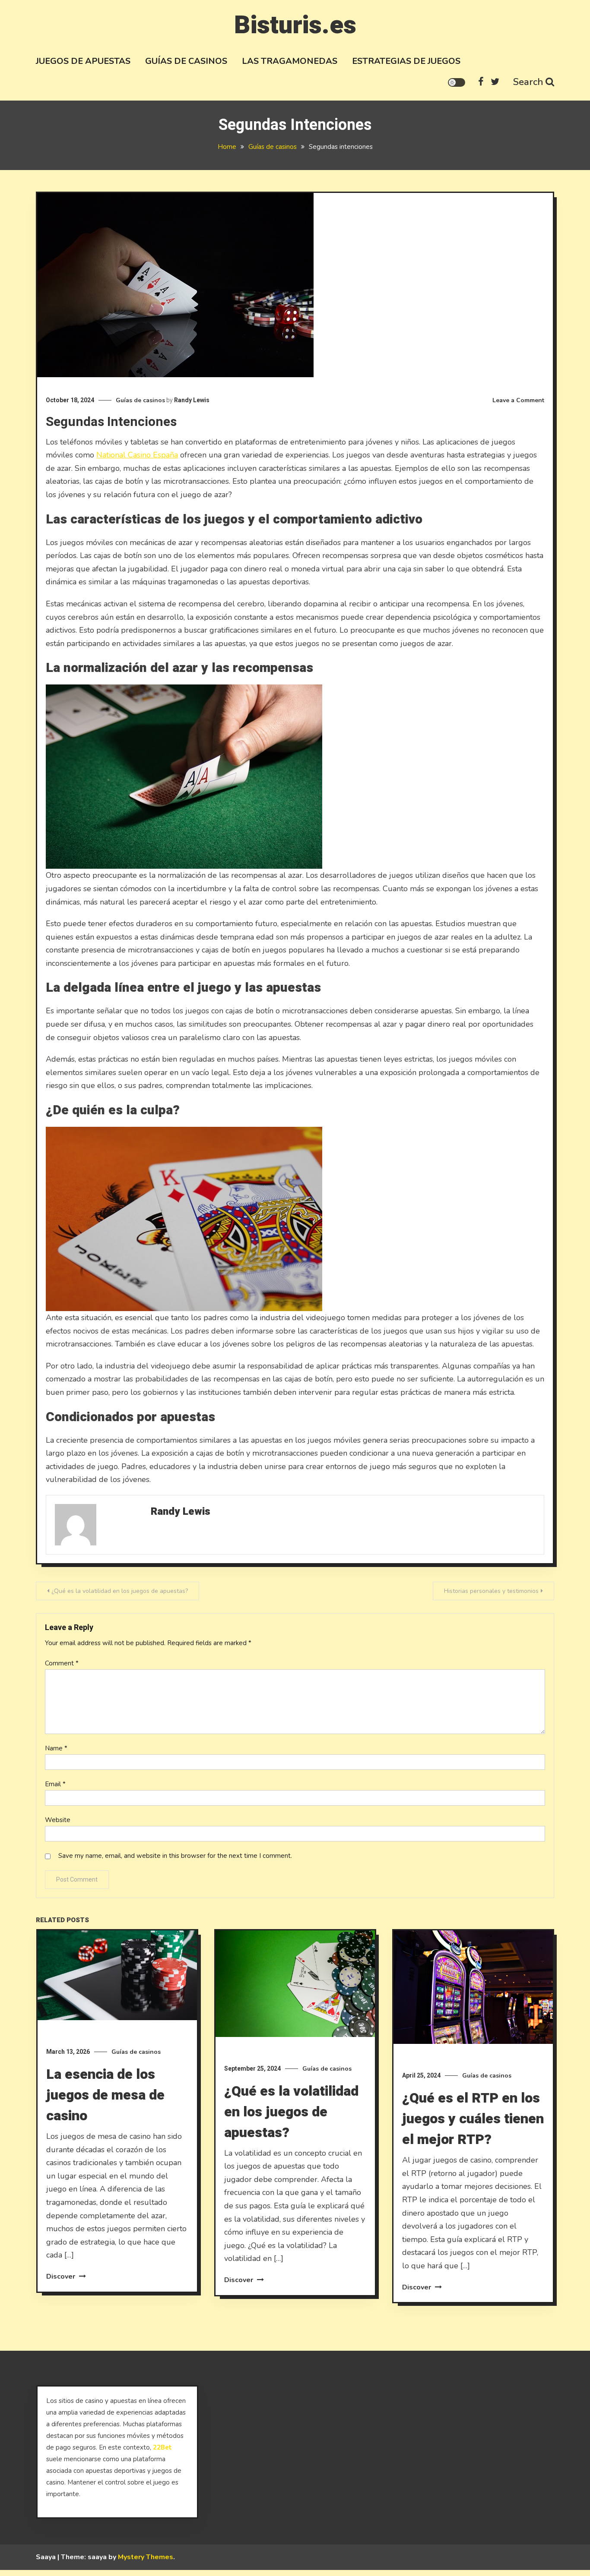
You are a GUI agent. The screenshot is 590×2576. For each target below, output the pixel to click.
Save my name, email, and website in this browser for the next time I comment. (175, 1856)
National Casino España (137, 455)
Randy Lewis (192, 400)
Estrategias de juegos (406, 61)
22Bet (162, 2447)
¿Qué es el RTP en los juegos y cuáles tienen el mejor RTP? (473, 2119)
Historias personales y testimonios (491, 1591)
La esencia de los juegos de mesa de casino (105, 2095)
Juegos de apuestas (83, 61)
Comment (62, 1663)
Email (55, 1784)
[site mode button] (457, 82)
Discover (62, 2276)
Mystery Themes (146, 2557)
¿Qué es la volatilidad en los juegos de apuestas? (120, 1591)
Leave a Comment (518, 400)
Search (528, 82)
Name (56, 1748)
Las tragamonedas (290, 61)
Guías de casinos (186, 61)
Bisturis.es (295, 25)
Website (58, 1820)
